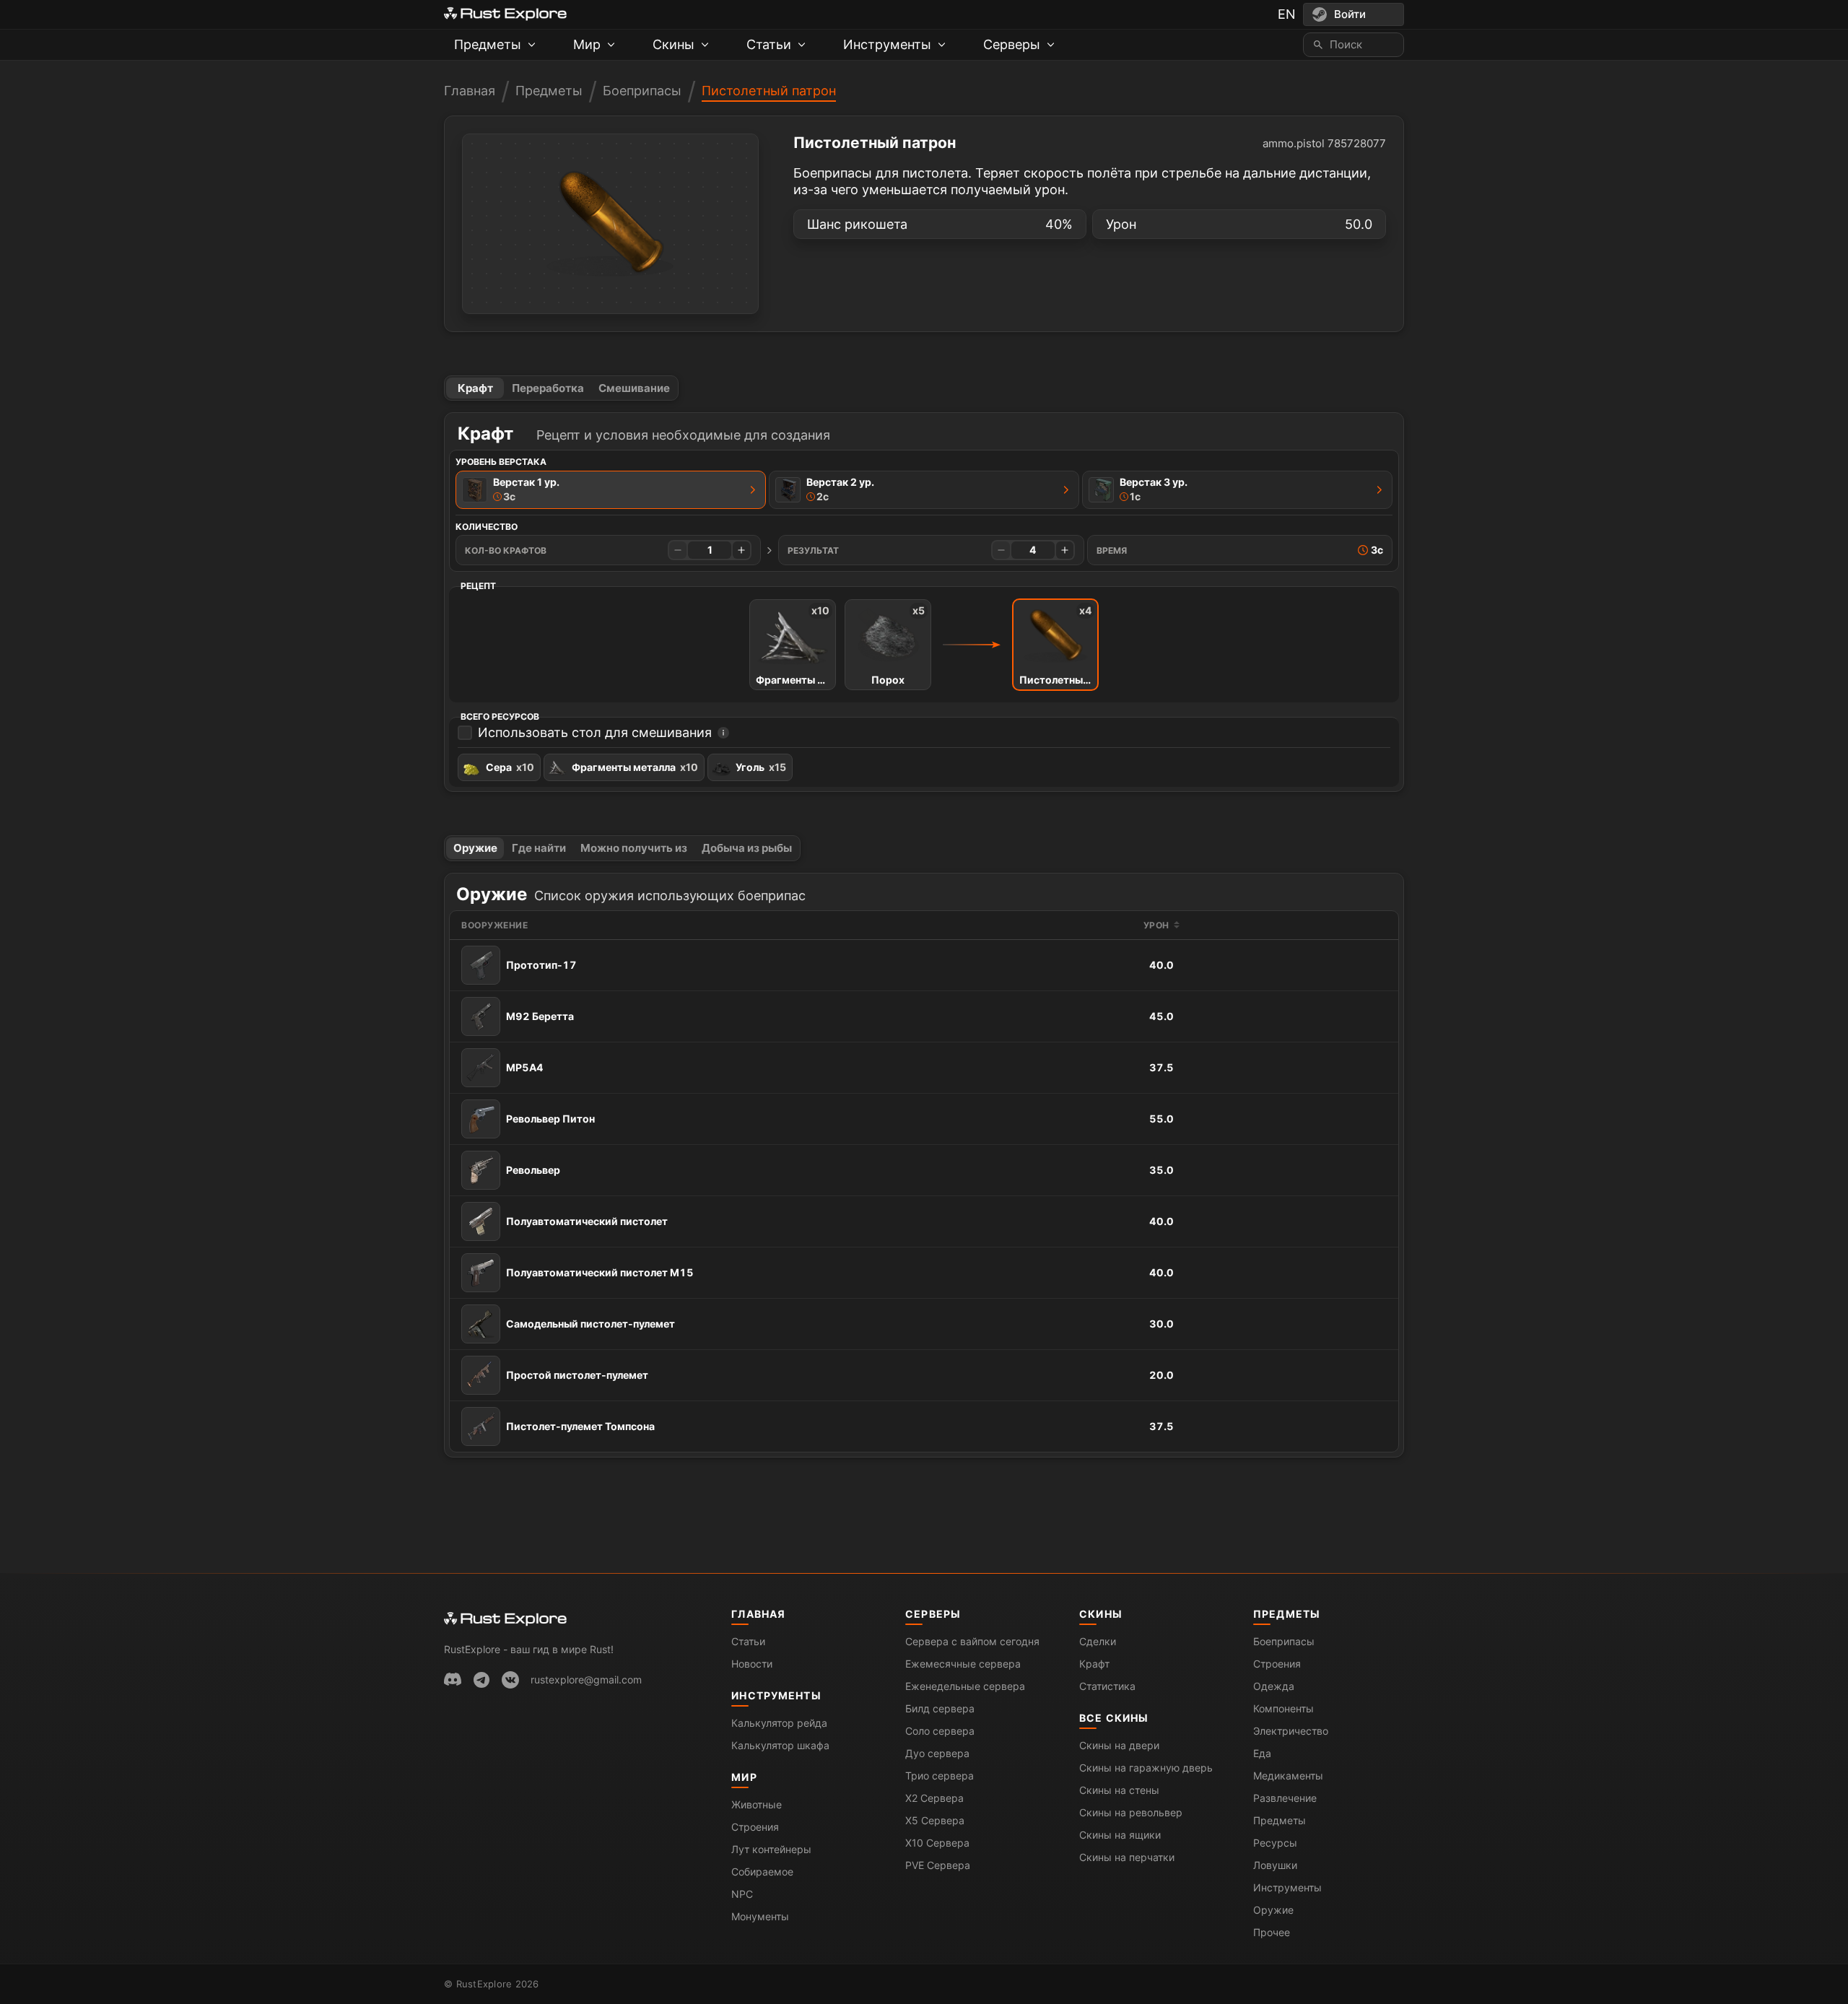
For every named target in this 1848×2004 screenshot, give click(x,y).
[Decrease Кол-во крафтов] (678, 550)
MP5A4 (525, 1067)
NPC (742, 1894)
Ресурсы (1275, 1843)
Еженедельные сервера (965, 1686)
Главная (470, 91)
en (1287, 14)
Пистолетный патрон (769, 91)
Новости (752, 1664)
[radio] (611, 490)
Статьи (748, 1641)
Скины (1101, 1614)
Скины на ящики (1120, 1835)
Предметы (549, 91)
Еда (1262, 1753)
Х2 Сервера (934, 1798)
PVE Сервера (938, 1865)
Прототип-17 (541, 965)
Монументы (760, 1916)
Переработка (548, 388)
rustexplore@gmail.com (586, 1680)
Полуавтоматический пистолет (587, 1221)
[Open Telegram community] (481, 1680)
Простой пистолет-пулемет (577, 1375)
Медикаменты (1288, 1776)
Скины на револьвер (1131, 1812)
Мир (744, 1777)
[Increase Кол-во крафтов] (741, 550)
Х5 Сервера (935, 1820)
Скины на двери (1119, 1745)
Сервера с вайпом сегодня (972, 1641)
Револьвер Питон (550, 1119)
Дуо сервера (937, 1753)
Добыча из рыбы (747, 848)
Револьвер (533, 1170)
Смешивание (634, 388)
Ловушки (1275, 1865)
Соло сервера (940, 1731)
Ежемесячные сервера (963, 1664)
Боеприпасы (642, 91)
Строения (755, 1827)
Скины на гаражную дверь (1146, 1768)
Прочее (1272, 1932)
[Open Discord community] (453, 1680)
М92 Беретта (540, 1016)
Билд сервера (940, 1708)
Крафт (475, 388)
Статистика (1107, 1686)
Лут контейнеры (771, 1849)
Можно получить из (634, 848)
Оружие (475, 848)
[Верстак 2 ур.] (1066, 489)
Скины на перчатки (1127, 1857)
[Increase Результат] (1065, 550)
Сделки (1098, 1641)
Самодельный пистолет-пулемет (590, 1324)
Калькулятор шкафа (780, 1745)
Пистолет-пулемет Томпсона (580, 1426)
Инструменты (776, 1695)
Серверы (933, 1614)
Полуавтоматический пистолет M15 (600, 1272)
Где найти (539, 848)
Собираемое (762, 1872)
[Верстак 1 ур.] (753, 489)
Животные (757, 1804)
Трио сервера (940, 1776)
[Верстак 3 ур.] (1380, 489)
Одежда (1274, 1686)
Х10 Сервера (937, 1843)
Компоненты (1283, 1708)
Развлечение (1285, 1798)
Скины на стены (1119, 1790)
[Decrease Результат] (1001, 550)
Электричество (1291, 1731)
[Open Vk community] (510, 1680)
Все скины (1114, 1718)
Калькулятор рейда (779, 1723)
